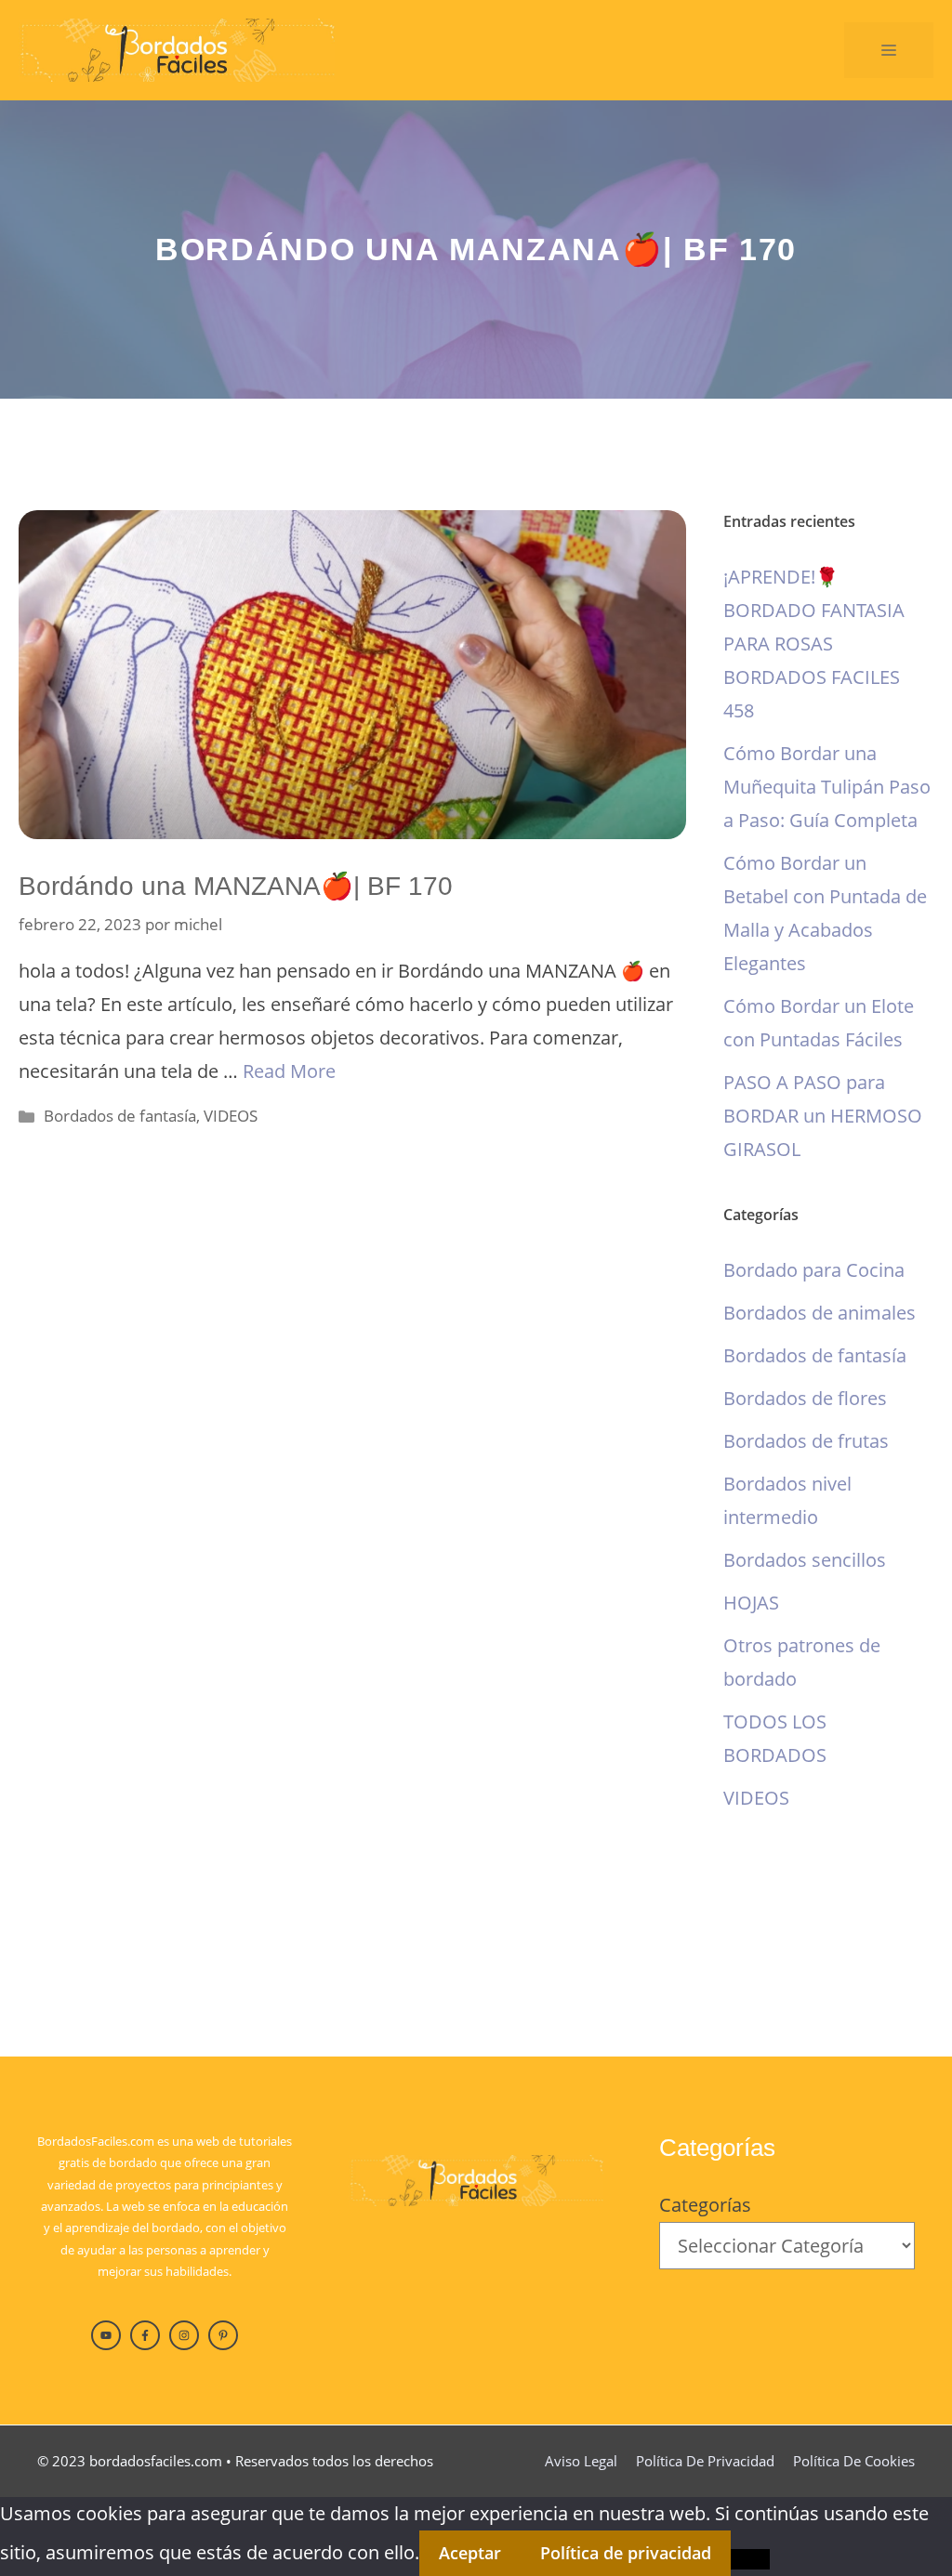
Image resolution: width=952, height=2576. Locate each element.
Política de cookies (854, 2461)
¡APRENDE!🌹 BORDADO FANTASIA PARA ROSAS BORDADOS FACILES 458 (814, 644)
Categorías (705, 2205)
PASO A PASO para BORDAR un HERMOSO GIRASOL (823, 1116)
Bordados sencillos (805, 1560)
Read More (289, 1071)
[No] (750, 2559)
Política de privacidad (705, 2461)
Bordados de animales (820, 1313)
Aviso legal (581, 2461)
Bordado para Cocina (814, 1270)
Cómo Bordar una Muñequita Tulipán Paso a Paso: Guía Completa (827, 787)
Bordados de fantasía (120, 1116)
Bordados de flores (805, 1398)
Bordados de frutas (806, 1441)
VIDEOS (231, 1116)
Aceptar (470, 2553)
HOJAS (751, 1603)
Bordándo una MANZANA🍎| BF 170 (236, 886)
